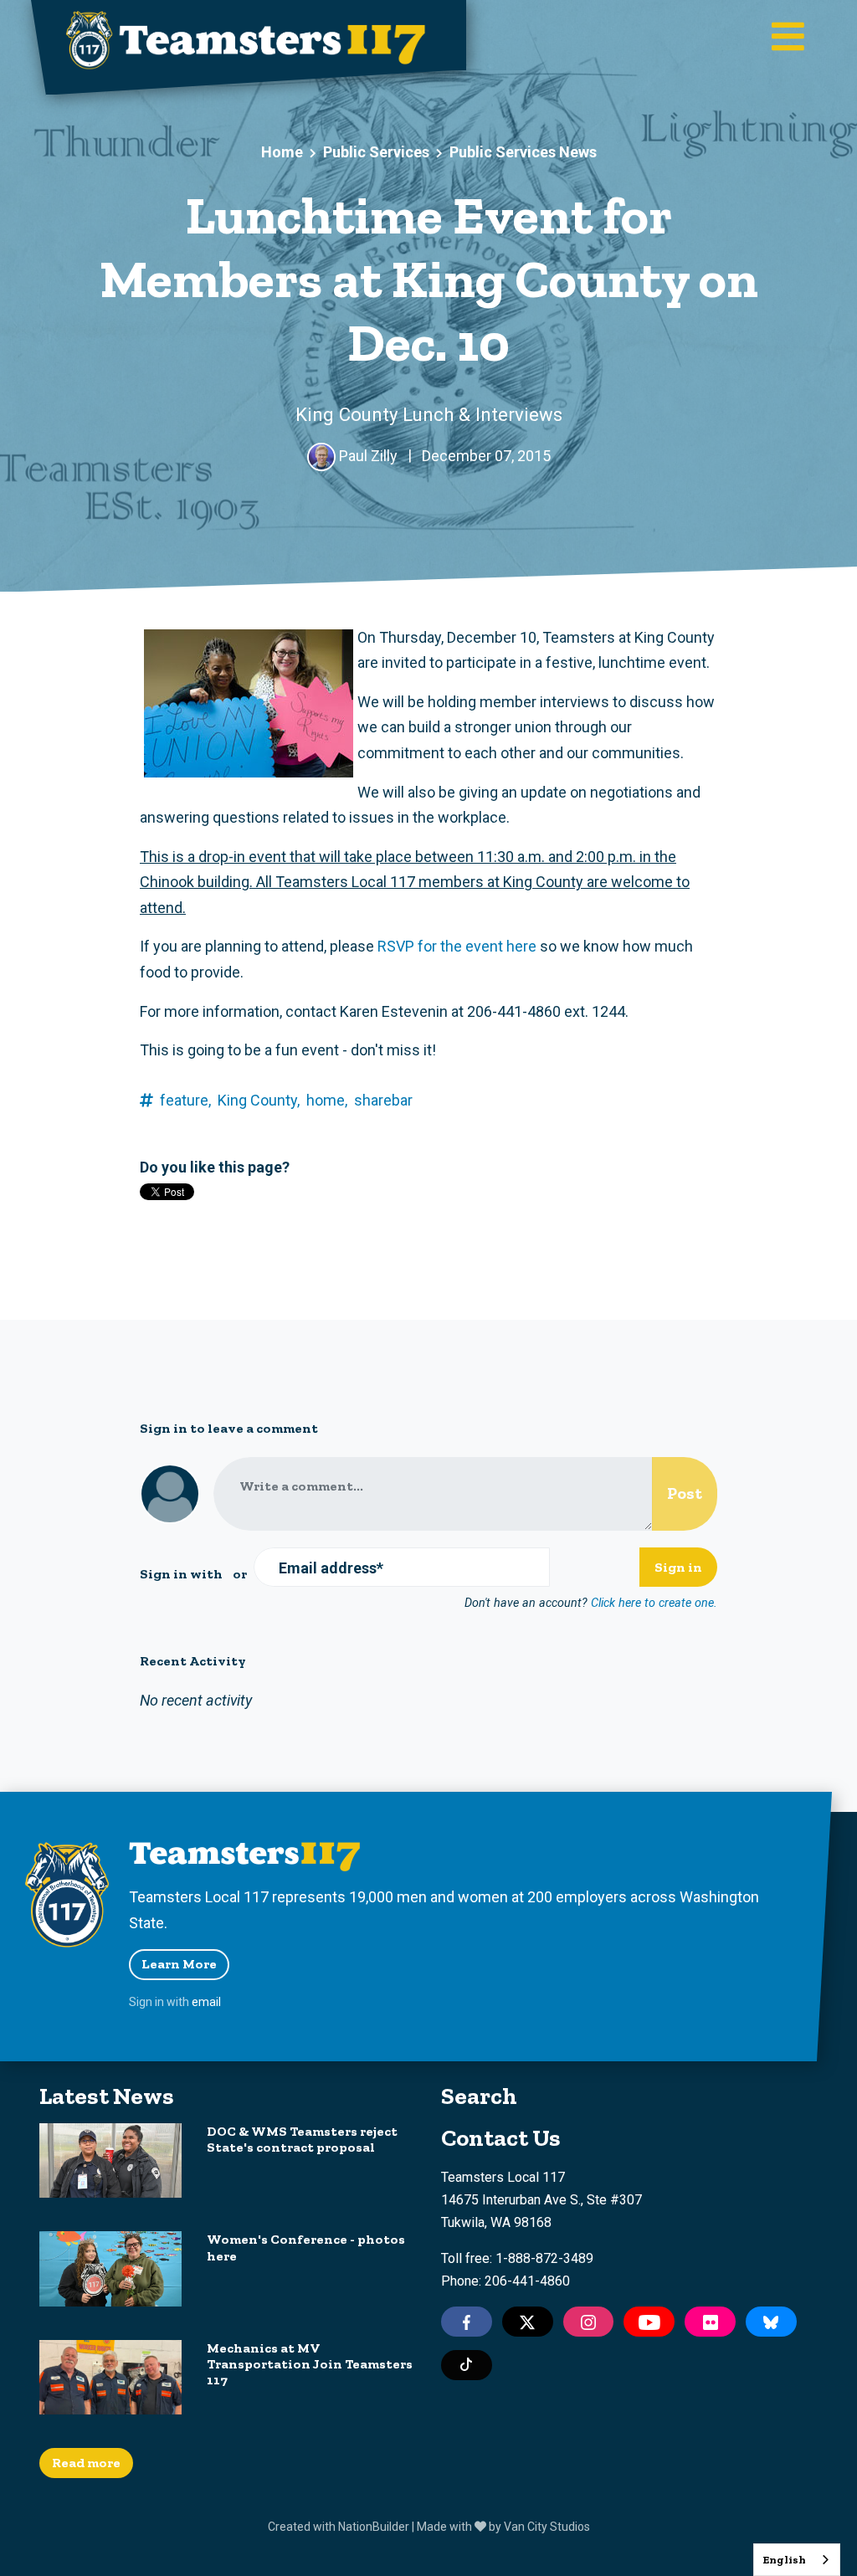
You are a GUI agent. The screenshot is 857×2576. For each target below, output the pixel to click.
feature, (185, 1100)
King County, (259, 1100)
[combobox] (797, 2560)
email (206, 2002)
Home (282, 152)
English (784, 2560)
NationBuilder (374, 2527)
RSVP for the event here (457, 946)
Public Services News (523, 152)
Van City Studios (547, 2527)
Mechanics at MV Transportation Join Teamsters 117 (310, 2364)
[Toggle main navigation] (788, 38)
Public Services (376, 152)
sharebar (383, 1100)
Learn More (179, 1964)
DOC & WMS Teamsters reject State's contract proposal (302, 2139)
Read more (86, 2463)
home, (327, 1100)
